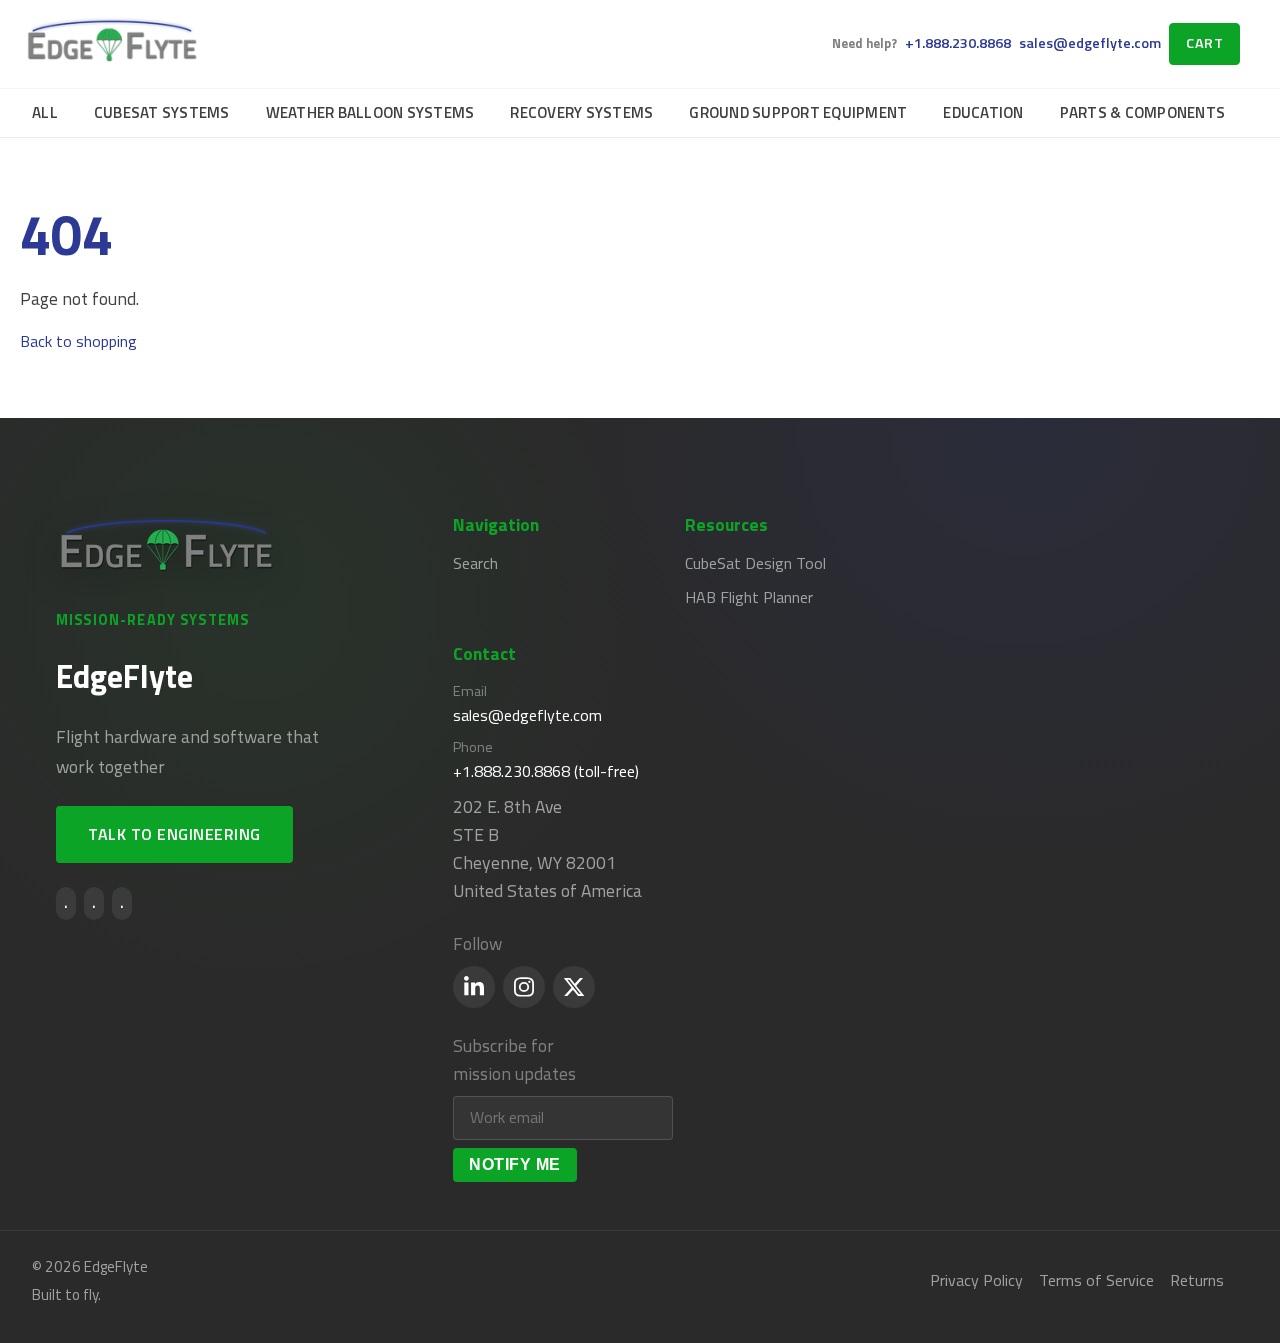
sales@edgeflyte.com (1090, 43)
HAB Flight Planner (749, 597)
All (45, 112)
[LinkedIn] (474, 987)
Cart (1204, 43)
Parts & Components (1143, 112)
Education (983, 112)
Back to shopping (78, 341)
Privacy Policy (976, 1280)
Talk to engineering (174, 834)
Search (475, 563)
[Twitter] (574, 987)
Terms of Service (1096, 1280)
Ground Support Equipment (798, 112)
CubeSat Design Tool (755, 563)
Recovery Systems (581, 112)
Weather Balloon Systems (370, 112)
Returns (1197, 1280)
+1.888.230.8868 (958, 43)
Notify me (515, 1164)
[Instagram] (524, 987)
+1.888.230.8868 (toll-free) (546, 771)
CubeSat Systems (162, 112)
